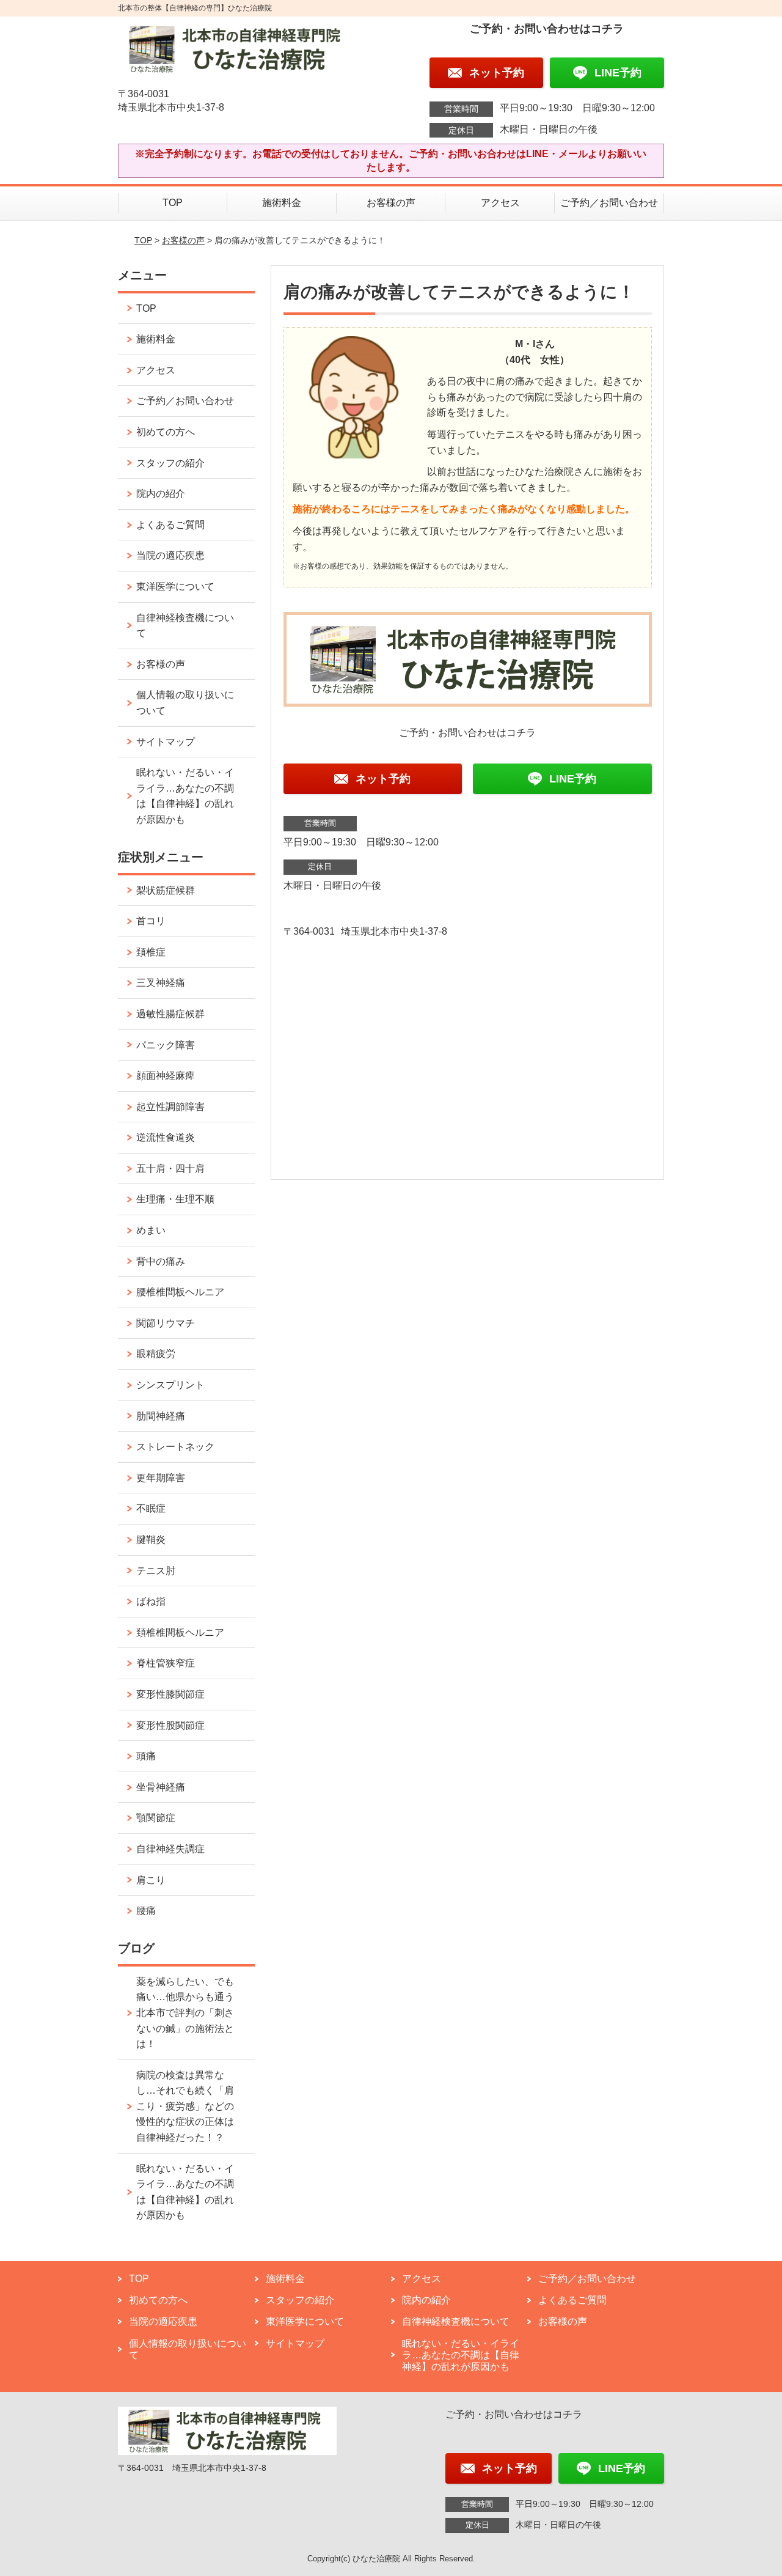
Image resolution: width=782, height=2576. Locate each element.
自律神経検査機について (185, 626)
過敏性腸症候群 (170, 1014)
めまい (151, 1230)
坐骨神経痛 (161, 1787)
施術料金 (282, 203)
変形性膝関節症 (170, 1694)
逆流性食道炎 (166, 1137)
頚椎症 (151, 952)
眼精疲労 (156, 1354)
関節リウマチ (166, 1323)
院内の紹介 (161, 494)
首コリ (151, 921)
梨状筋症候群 (166, 890)
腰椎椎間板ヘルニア (180, 1292)
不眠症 (151, 1508)
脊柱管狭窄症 (166, 1663)
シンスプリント (170, 1385)
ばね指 (151, 1601)
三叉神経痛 (161, 983)
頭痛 (146, 1756)
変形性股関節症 (170, 1725)
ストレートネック (175, 1447)
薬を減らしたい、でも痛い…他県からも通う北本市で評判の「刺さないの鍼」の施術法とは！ (185, 2013)
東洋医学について (175, 587)
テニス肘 (156, 1571)
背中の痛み (161, 1261)
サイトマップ (166, 742)
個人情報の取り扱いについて (185, 703)
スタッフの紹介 (170, 463)
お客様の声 (391, 203)
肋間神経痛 (161, 1416)
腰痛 (146, 1911)
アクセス (500, 203)
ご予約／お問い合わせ (609, 203)
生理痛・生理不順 (175, 1199)
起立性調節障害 (170, 1107)
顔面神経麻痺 (166, 1076)
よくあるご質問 (170, 525)
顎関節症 (156, 1818)
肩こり (151, 1880)
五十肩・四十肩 (170, 1168)
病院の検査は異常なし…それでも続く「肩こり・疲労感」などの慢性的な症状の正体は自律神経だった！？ (185, 2106)
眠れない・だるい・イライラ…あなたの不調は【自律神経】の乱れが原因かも (185, 796)
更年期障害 (161, 1478)
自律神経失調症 (170, 1849)
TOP (173, 203)
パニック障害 (166, 1045)
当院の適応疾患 (170, 555)
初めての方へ (166, 432)
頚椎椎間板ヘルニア (180, 1632)
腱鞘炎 (151, 1540)
